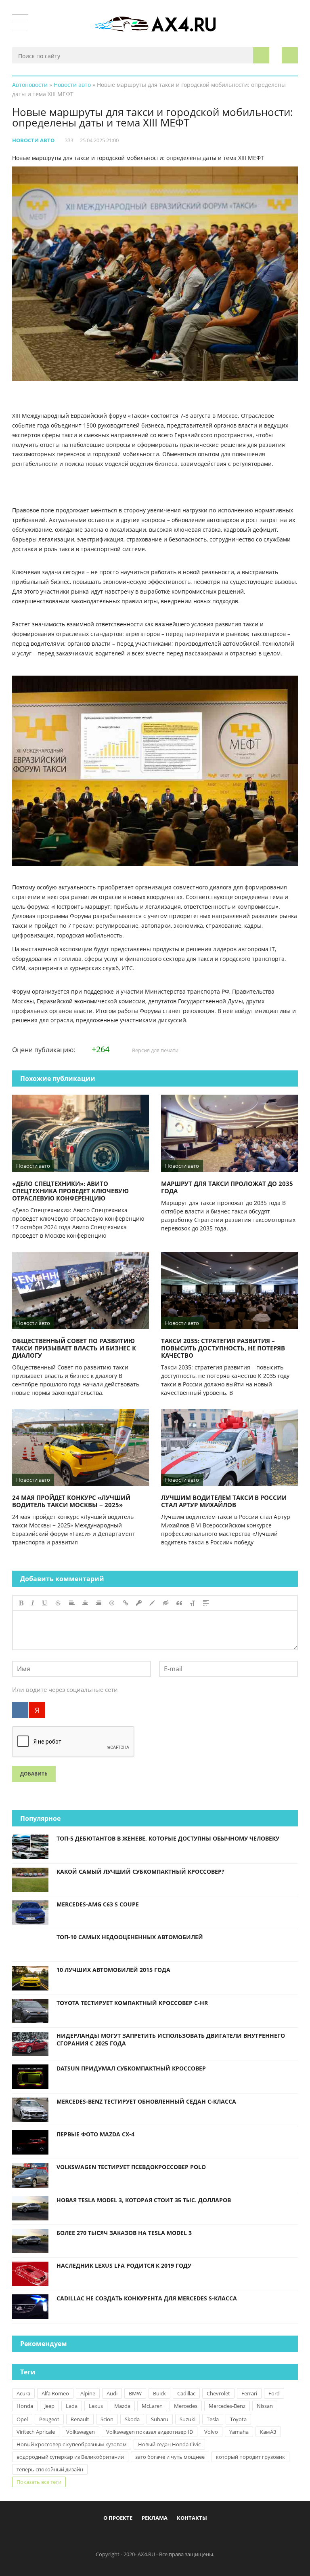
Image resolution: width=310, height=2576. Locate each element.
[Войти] (290, 55)
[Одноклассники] (162, 2536)
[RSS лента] (202, 2536)
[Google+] (175, 2536)
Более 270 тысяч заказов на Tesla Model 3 (124, 2233)
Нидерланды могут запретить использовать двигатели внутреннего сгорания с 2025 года (171, 2039)
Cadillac (186, 2393)
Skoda (132, 2419)
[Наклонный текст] (33, 1603)
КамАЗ (268, 2432)
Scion (107, 2419)
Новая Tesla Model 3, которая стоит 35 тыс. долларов (144, 2200)
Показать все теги (39, 2482)
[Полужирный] (21, 1603)
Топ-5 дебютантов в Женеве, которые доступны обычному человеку (168, 1838)
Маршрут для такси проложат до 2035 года (227, 1187)
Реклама (155, 2518)
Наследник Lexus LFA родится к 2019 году (124, 2265)
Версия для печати (155, 1050)
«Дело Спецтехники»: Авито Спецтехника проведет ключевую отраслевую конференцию (70, 1191)
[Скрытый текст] (166, 1603)
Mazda (122, 2406)
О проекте (118, 2518)
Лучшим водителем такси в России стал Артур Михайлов (224, 1501)
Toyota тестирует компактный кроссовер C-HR (132, 2003)
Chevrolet (218, 2393)
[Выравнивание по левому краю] (72, 1603)
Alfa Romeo (55, 2393)
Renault (80, 2419)
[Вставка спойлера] (206, 1603)
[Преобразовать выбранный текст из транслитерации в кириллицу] (193, 1603)
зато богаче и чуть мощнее (170, 2457)
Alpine (88, 2393)
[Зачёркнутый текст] (58, 1603)
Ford (274, 2393)
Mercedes (186, 2406)
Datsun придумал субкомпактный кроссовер (131, 2068)
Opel (22, 2419)
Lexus (96, 2406)
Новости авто (33, 140)
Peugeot (49, 2419)
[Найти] (261, 55)
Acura (23, 2393)
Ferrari (249, 2393)
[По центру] (85, 1603)
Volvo (211, 2432)
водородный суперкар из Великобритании (70, 2457)
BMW (135, 2393)
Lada (72, 2406)
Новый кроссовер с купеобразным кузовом (72, 2444)
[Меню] (20, 22)
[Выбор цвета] (152, 1603)
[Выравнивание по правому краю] (98, 1603)
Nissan (265, 2406)
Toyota (238, 2419)
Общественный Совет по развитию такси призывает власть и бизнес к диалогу (74, 1348)
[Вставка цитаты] (179, 1603)
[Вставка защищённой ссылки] (139, 1603)
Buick (159, 2393)
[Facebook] (122, 2536)
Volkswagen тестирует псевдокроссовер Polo (131, 2167)
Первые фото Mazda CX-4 (95, 2134)
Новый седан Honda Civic (169, 2444)
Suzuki (187, 2419)
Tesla (213, 2419)
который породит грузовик (250, 2457)
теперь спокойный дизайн (50, 2469)
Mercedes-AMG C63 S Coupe (98, 1904)
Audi (112, 2393)
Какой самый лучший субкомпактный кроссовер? (140, 1871)
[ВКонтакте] (20, 1710)
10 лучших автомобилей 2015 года (113, 1970)
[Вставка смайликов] (112, 1603)
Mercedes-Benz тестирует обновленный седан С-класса (146, 2101)
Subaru (160, 2419)
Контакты (192, 2518)
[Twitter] (149, 2536)
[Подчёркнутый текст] (45, 1603)
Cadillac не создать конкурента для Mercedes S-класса (147, 2298)
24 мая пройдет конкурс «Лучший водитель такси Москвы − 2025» (71, 1501)
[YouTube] (189, 2536)
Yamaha (239, 2432)
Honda (25, 2406)
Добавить (34, 1774)
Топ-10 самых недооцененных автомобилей (130, 1937)
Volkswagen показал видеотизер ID (150, 2432)
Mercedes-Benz (227, 2406)
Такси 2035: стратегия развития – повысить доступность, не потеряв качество (223, 1348)
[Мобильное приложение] (109, 2536)
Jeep (49, 2406)
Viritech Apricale (36, 2432)
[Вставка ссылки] (126, 1603)
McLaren (152, 2406)
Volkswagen (81, 2432)
